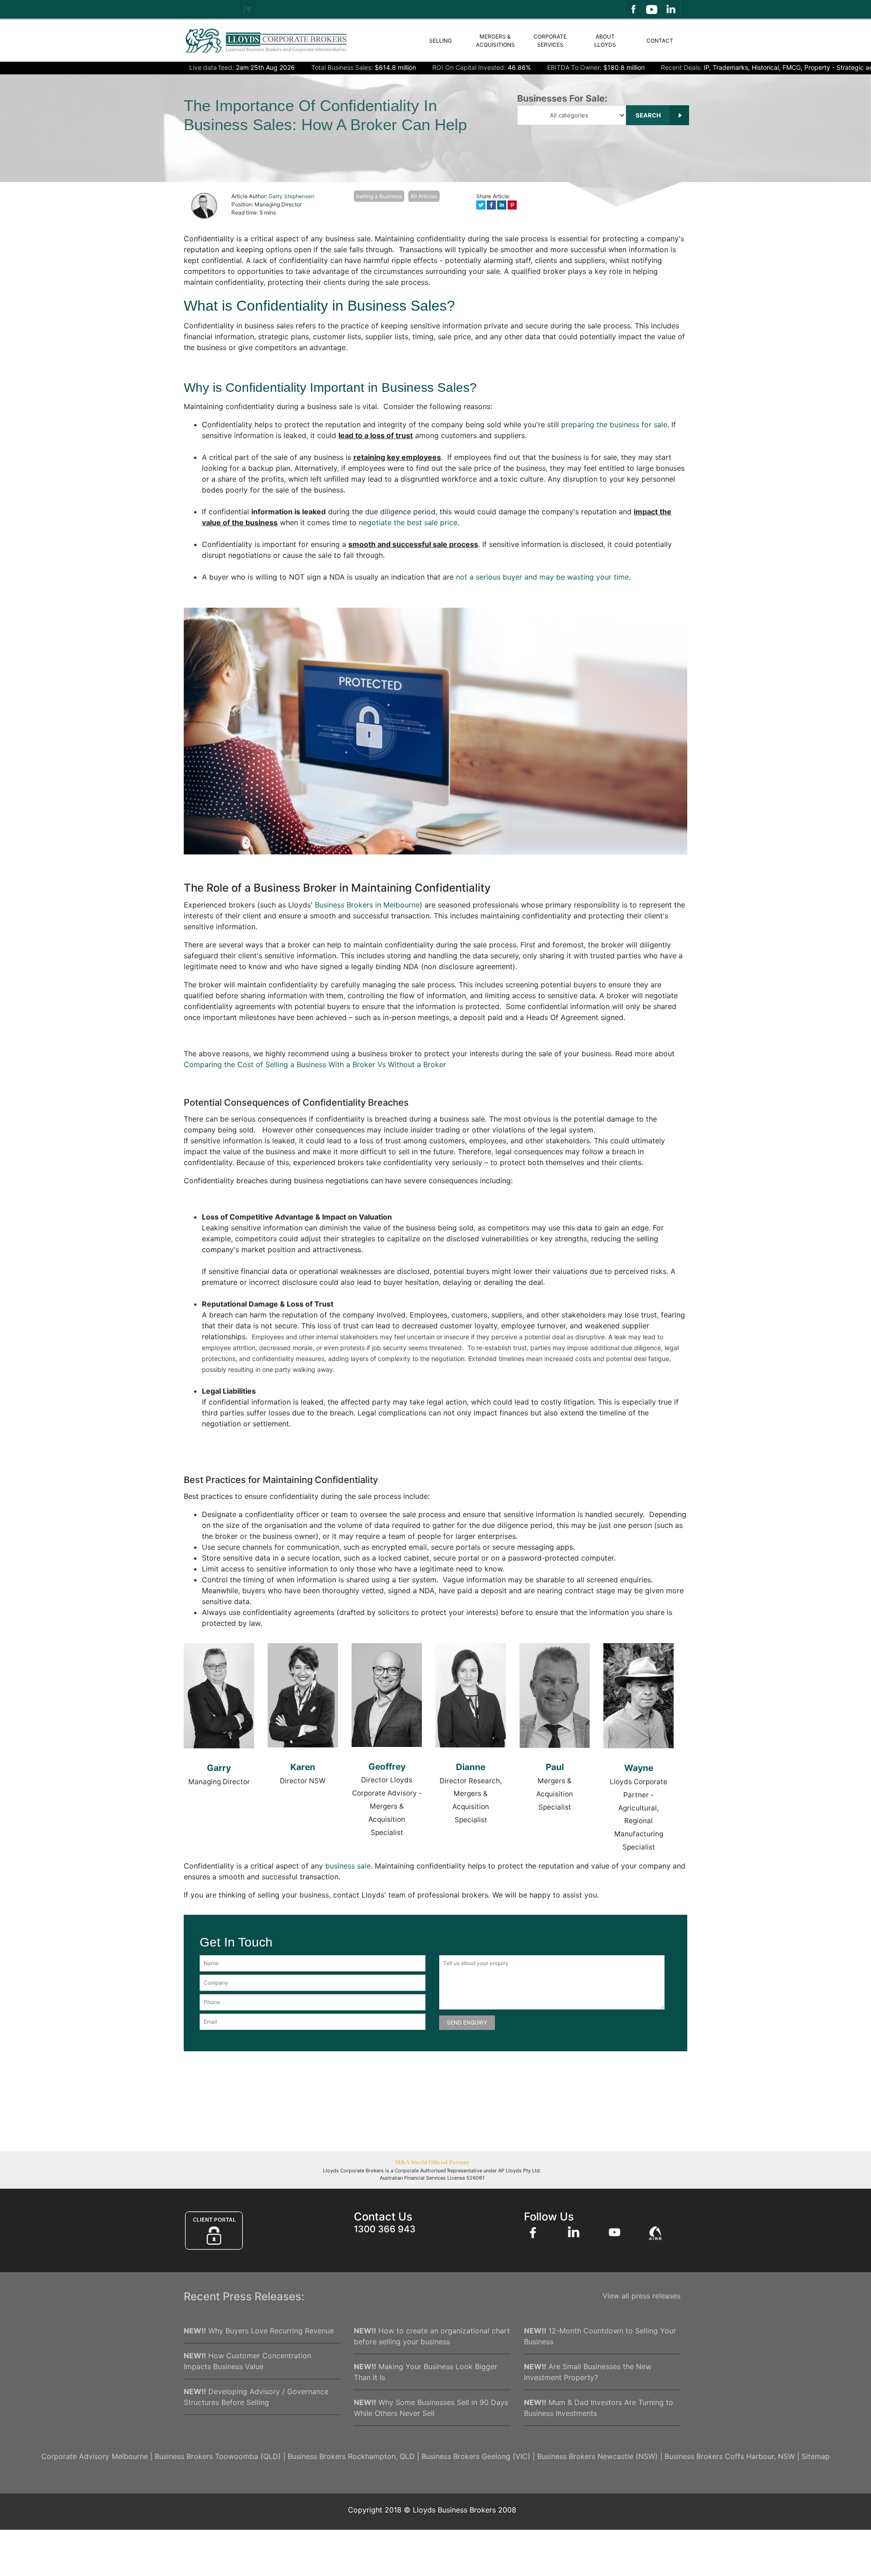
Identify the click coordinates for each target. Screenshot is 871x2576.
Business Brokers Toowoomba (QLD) (218, 2456)
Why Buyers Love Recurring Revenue (259, 2331)
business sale (348, 1866)
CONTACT (660, 41)
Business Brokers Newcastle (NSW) (597, 2456)
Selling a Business (379, 196)
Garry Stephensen (291, 196)
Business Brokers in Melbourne (367, 905)
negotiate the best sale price (408, 522)
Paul (555, 1767)
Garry (219, 1768)
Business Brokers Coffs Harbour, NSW (730, 2456)
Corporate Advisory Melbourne (95, 2456)
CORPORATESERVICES (550, 41)
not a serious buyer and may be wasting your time (542, 577)
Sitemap (816, 2456)
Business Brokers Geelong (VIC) (476, 2456)
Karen (303, 1767)
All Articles (424, 196)
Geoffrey (387, 1766)
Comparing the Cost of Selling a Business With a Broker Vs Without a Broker (315, 1064)
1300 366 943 (385, 2229)
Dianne (471, 1767)
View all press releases (641, 2296)
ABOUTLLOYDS (605, 41)
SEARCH (649, 115)
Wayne (639, 1768)
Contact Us (383, 2217)
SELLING (440, 41)
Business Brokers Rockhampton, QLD (351, 2456)
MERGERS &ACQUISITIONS (495, 41)
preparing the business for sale (614, 424)
